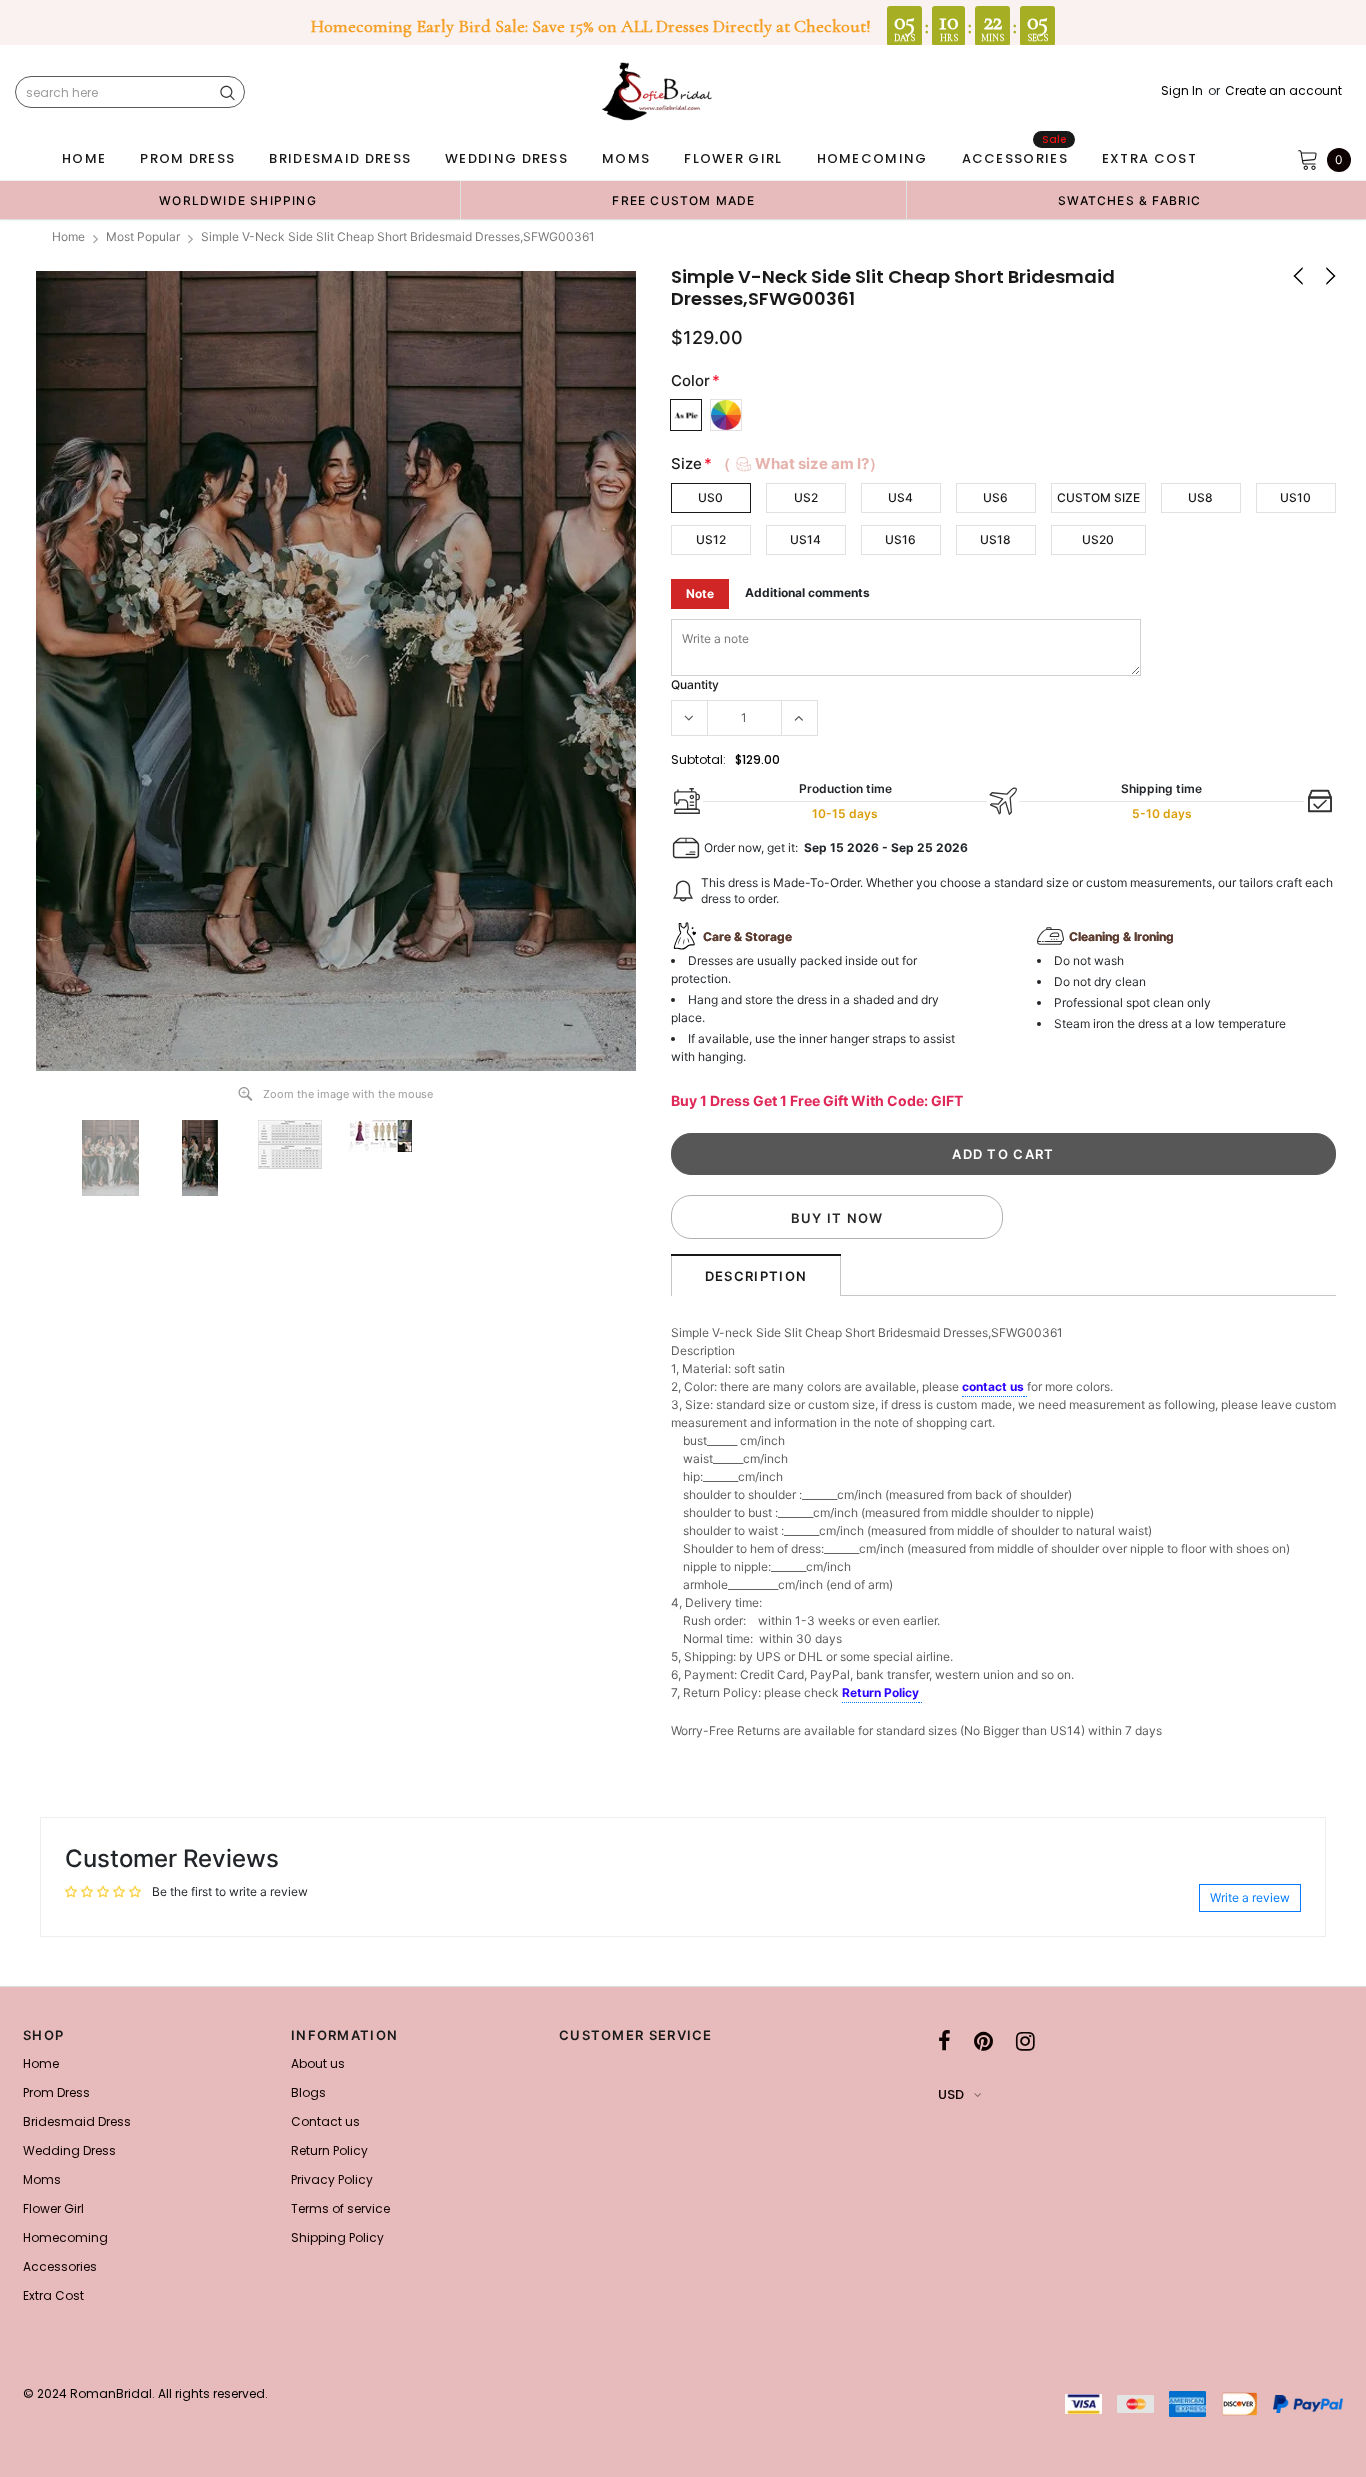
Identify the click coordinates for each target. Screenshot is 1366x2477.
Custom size (1098, 497)
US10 (1295, 497)
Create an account (1283, 91)
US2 (806, 497)
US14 (805, 539)
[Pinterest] (983, 2041)
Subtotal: (698, 759)
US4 (900, 497)
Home (68, 236)
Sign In (1182, 91)
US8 (1200, 497)
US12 (711, 539)
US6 (995, 497)
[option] (238, 200)
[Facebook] (944, 2041)
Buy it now (837, 1218)
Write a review (1250, 1897)
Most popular (143, 236)
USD (951, 2094)
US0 (710, 497)
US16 (900, 539)
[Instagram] (1025, 2041)
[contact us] (1025, 1388)
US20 (1098, 539)
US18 (995, 539)
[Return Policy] (920, 1694)
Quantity (695, 684)
